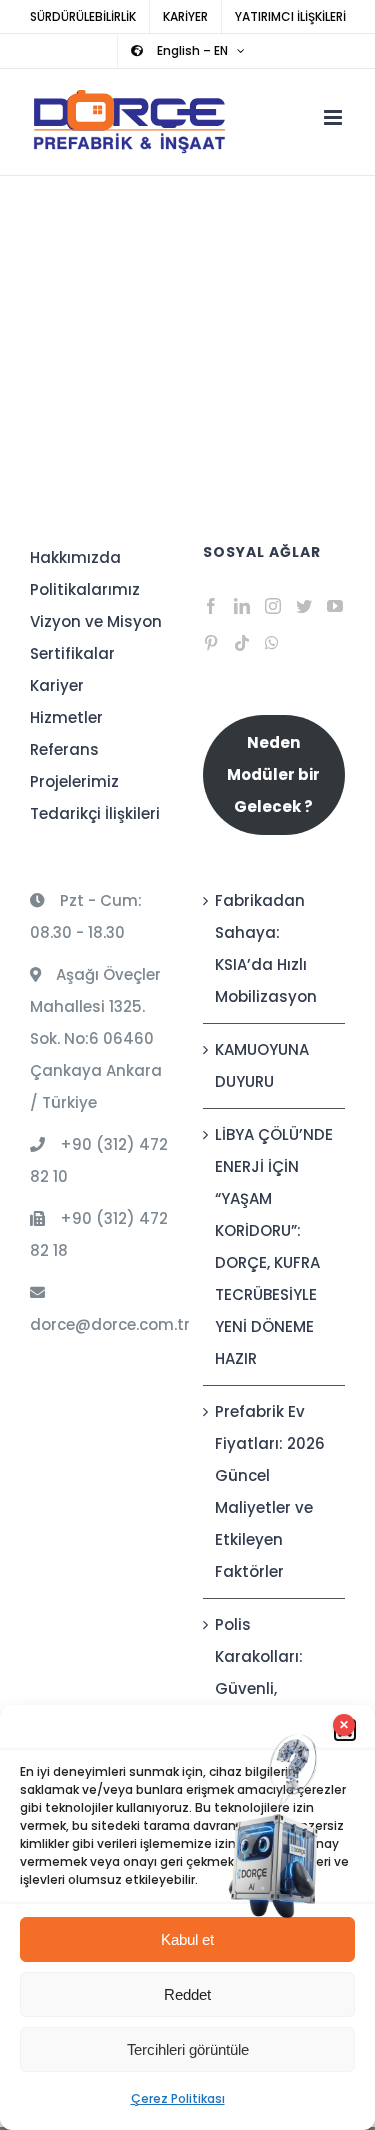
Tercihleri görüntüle (188, 2049)
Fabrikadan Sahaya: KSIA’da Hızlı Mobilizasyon (266, 948)
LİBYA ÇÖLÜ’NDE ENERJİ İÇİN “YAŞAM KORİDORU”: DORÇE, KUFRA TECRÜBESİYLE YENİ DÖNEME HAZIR (274, 1246)
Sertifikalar (72, 653)
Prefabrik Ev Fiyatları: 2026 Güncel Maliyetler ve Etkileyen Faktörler (270, 1491)
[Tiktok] (242, 643)
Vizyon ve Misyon (96, 621)
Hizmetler (66, 717)
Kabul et (187, 1939)
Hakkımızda (75, 557)
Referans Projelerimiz (74, 765)
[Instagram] (273, 606)
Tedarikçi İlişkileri (95, 813)
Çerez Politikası (178, 2098)
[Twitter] (304, 606)
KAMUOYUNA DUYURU (262, 1065)
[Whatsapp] (272, 643)
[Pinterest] (211, 643)
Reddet (187, 1994)
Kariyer (57, 685)
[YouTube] (335, 606)
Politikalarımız (85, 589)
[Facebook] (211, 606)
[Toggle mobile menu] (334, 117)
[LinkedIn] (242, 606)
